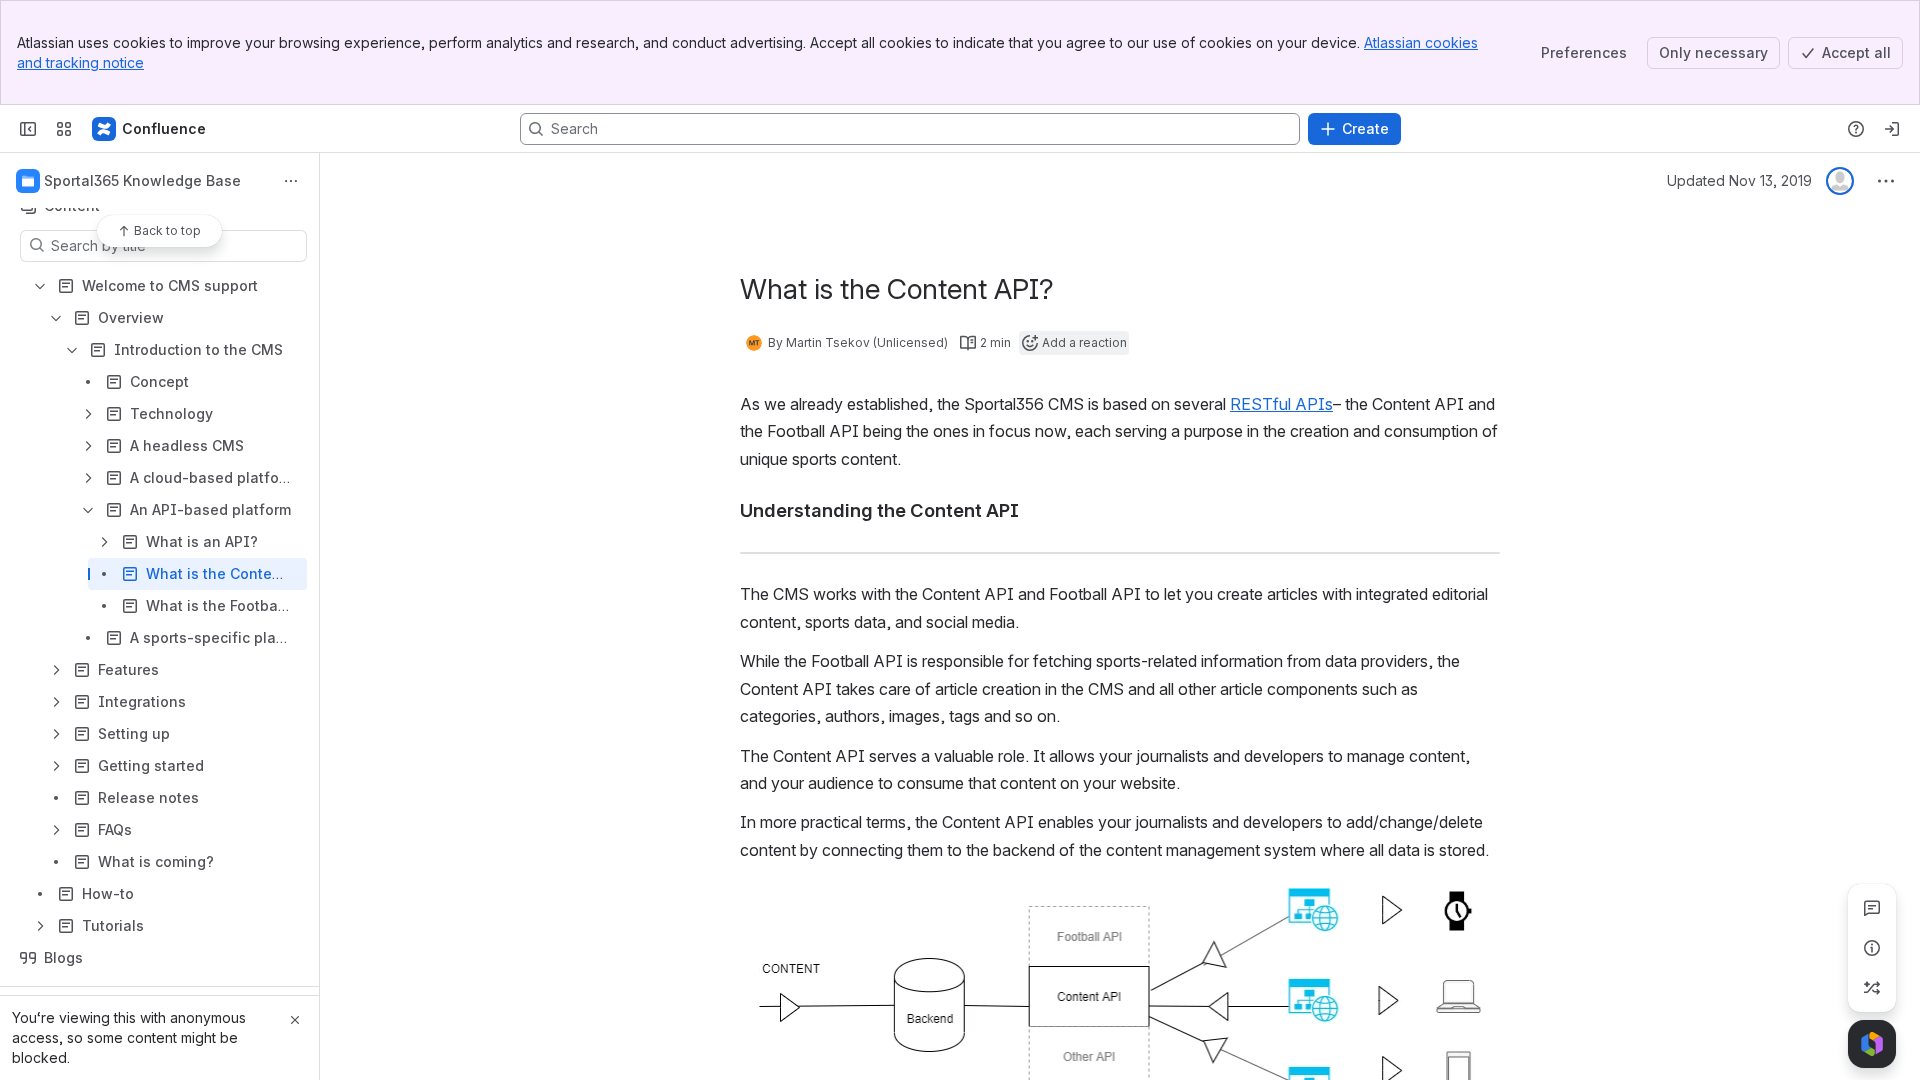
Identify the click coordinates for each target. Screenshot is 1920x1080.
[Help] (1856, 129)
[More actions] (291, 181)
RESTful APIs (1281, 404)
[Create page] (1872, 988)
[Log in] (1892, 129)
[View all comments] (1872, 908)
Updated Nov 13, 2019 (1739, 180)
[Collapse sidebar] (28, 129)
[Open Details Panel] (1872, 948)
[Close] (295, 1020)
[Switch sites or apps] (64, 129)
